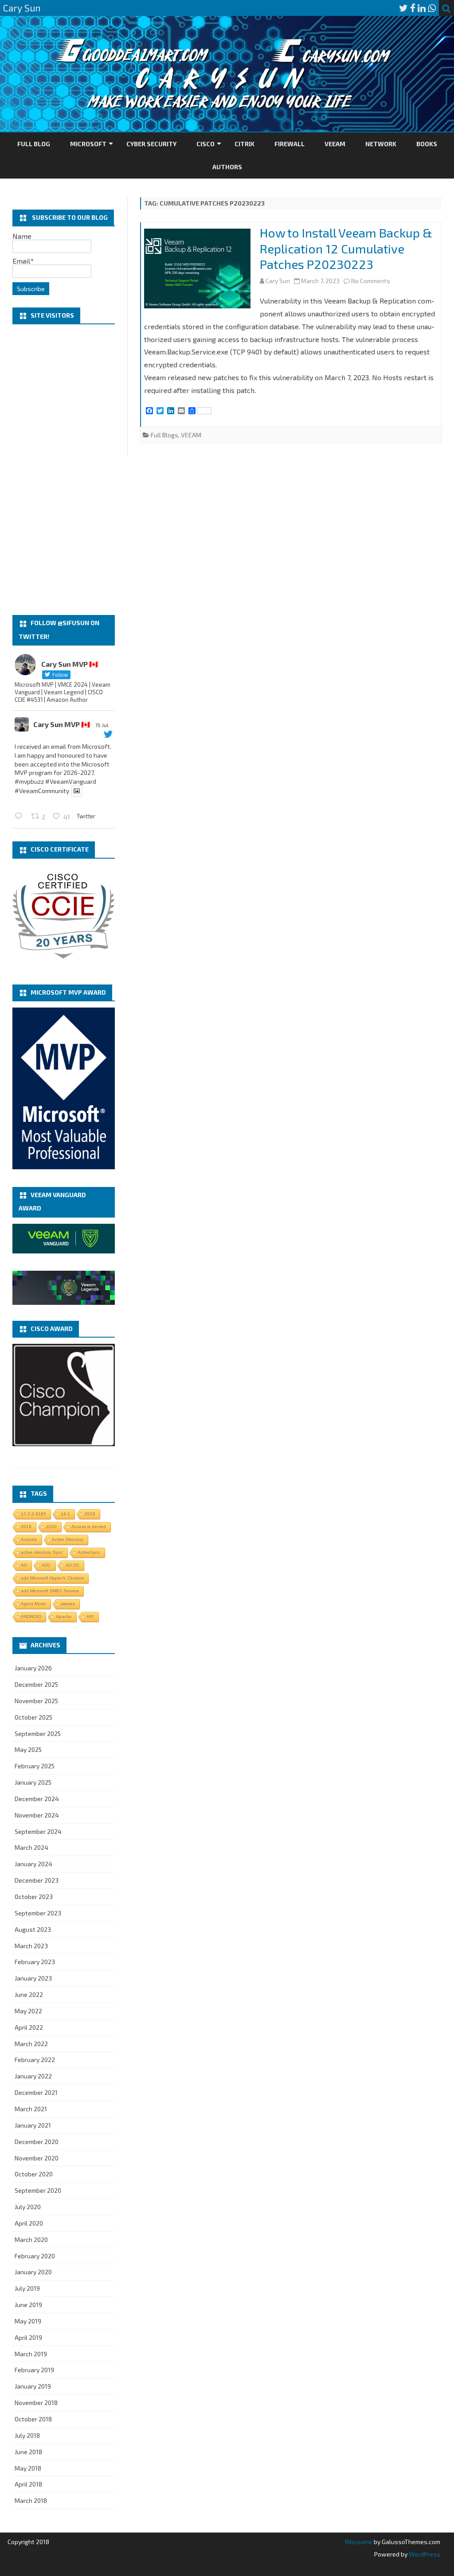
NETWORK (381, 144)
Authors (227, 167)
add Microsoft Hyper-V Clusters (52, 1578)
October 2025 (33, 1717)
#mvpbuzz (29, 781)
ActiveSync (89, 1552)
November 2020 (37, 2158)
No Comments (371, 281)
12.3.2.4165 (33, 1514)
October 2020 (34, 2174)
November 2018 (36, 2403)
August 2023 (33, 1929)
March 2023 (31, 1946)
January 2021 (33, 2125)
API (90, 1617)
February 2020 (35, 2256)
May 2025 (28, 1749)
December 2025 (36, 1684)
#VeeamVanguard (71, 781)
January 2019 (33, 2386)
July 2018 (27, 2435)
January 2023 (33, 1978)
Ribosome (359, 2542)
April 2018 (28, 2484)
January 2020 (33, 2272)
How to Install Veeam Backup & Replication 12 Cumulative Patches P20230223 (346, 249)
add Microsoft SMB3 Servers (50, 1591)
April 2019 (28, 2337)
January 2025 (33, 1782)
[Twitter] (403, 8)
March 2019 (31, 2354)
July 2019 (27, 2288)
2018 (90, 1514)
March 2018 (31, 2500)
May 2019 (28, 2321)
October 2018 (33, 2419)
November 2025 (36, 1701)
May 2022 (28, 2011)
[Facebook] (413, 8)
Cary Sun (278, 281)
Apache (64, 1617)
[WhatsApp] (432, 8)
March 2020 (31, 2239)
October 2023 (34, 1897)
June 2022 (29, 1994)
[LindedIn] (422, 8)
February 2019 (34, 2370)
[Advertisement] (64, 470)
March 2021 (31, 2109)
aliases (68, 1604)
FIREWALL (290, 144)
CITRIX (245, 144)
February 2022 (35, 2060)
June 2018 (28, 2452)
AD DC (72, 1565)
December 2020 (37, 2142)
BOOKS (427, 144)
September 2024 (38, 1831)
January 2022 (33, 2076)
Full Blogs (164, 435)
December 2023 (37, 1880)
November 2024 (37, 1815)
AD (24, 1565)
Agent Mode (33, 1604)
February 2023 (35, 1962)
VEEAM (335, 144)
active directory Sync (42, 1552)
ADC (46, 1565)
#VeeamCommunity (42, 791)
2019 (26, 1527)
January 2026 (33, 1668)
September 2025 (38, 1734)
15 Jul (102, 725)
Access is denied (89, 1527)
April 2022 (29, 2027)
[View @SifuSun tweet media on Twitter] (77, 791)
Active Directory (68, 1539)
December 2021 (36, 2092)
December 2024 (37, 1799)
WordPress (424, 2554)
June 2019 (28, 2305)
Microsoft (88, 144)
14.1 (65, 1514)
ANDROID (31, 1617)
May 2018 (28, 2468)
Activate (29, 1539)
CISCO (205, 144)
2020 (51, 1527)
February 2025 (35, 1766)
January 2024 (33, 1864)
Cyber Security (151, 144)
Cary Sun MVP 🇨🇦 (62, 724)
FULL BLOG (34, 144)
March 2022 (31, 2044)
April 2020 (29, 2223)
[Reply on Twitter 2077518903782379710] (21, 816)
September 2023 (38, 1913)
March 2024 (31, 1847)
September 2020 (38, 2190)
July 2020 (28, 2207)
